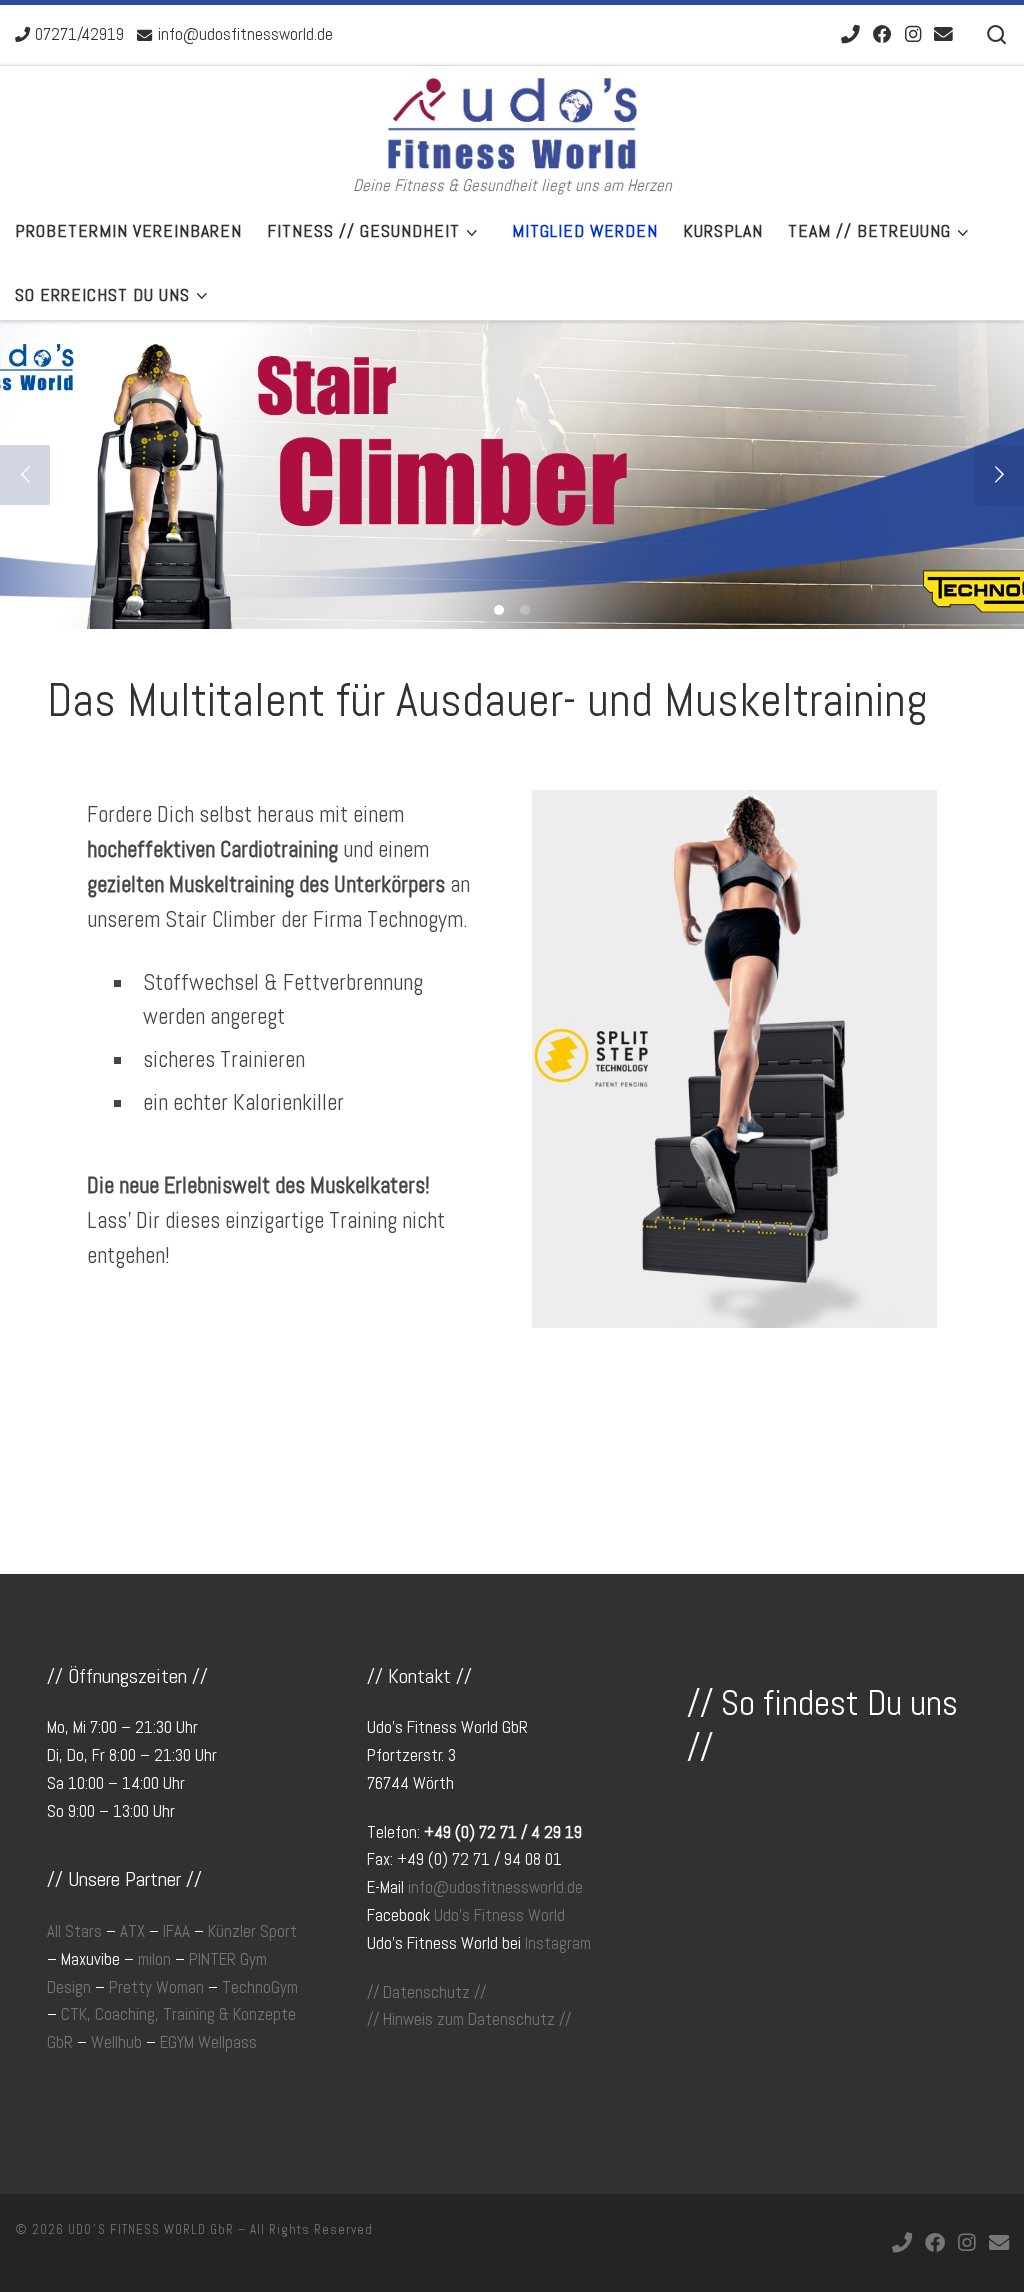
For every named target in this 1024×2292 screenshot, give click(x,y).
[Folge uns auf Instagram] (913, 35)
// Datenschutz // (426, 1992)
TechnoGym (260, 1987)
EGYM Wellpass (208, 2042)
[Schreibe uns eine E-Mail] (943, 35)
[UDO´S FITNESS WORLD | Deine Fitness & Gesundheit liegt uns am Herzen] (512, 120)
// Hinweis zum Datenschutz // (469, 2019)
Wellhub (116, 2042)
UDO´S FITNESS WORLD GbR (151, 2229)
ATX (132, 1931)
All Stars (74, 1931)
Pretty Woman (156, 1987)
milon (154, 1959)
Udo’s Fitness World (499, 1915)
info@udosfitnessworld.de (495, 1887)
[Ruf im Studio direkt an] (850, 35)
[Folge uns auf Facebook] (882, 35)
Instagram (558, 1943)
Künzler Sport (252, 1931)
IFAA (176, 1931)
